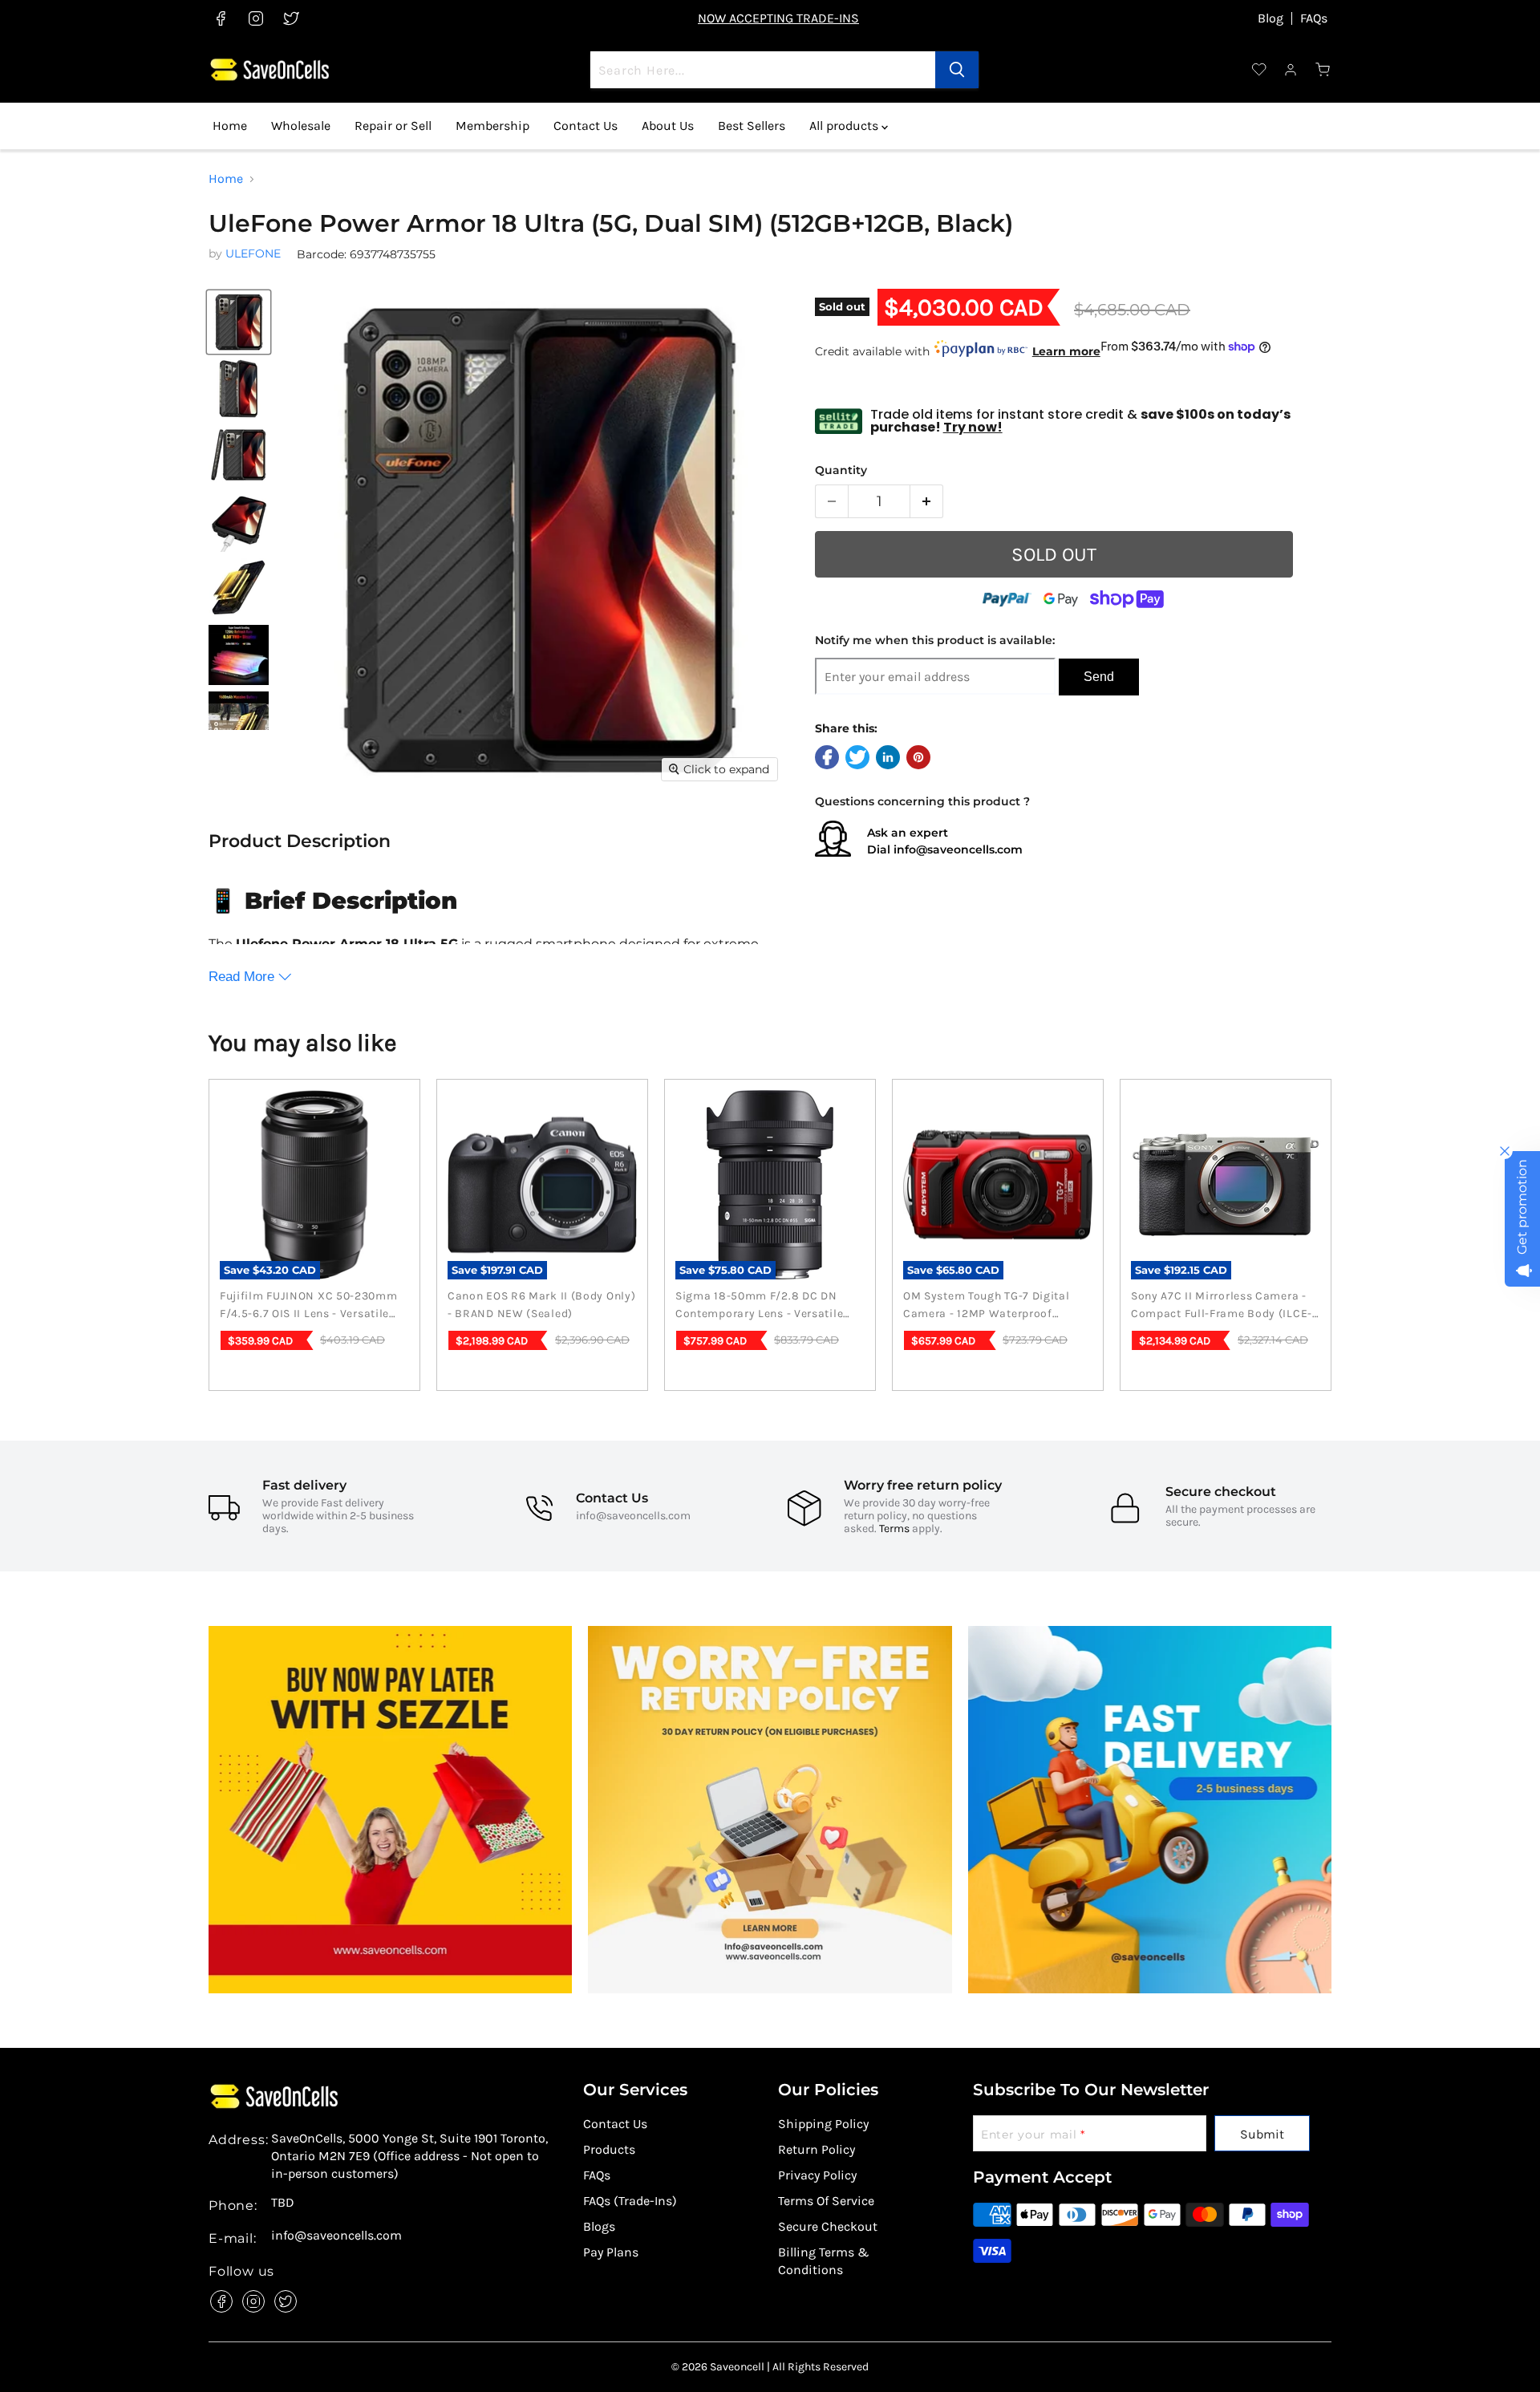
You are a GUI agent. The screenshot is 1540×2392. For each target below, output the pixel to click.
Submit (1262, 2134)
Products (609, 2149)
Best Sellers (752, 126)
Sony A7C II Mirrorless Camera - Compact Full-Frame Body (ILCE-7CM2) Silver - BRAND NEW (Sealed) (1222, 1306)
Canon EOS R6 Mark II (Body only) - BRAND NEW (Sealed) (541, 1305)
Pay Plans (611, 2252)
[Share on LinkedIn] (888, 757)
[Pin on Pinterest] (918, 757)
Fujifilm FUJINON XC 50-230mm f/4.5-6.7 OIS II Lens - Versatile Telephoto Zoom (309, 1306)
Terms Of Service (826, 2201)
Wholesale (301, 126)
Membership (492, 126)
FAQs (1314, 18)
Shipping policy (823, 2124)
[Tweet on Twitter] (857, 757)
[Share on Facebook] (827, 757)
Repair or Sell (393, 126)
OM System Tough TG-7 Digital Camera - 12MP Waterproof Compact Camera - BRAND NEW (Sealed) (991, 1306)
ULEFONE (253, 253)
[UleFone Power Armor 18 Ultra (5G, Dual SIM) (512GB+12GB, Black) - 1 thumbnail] (239, 655)
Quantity (841, 470)
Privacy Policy (817, 2175)
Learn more (1066, 351)
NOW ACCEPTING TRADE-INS (778, 18)
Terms (894, 1528)
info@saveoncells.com (958, 849)
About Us (668, 126)
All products (845, 126)
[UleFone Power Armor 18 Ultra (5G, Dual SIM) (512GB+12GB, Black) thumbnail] (239, 322)
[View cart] (1323, 70)
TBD (283, 2203)
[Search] (957, 70)
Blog (1270, 18)
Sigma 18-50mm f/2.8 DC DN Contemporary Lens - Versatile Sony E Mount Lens (759, 1306)
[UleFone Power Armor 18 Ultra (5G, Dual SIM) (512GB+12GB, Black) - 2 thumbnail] (239, 722)
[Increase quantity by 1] (927, 501)
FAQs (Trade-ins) (630, 2201)
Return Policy (817, 2149)
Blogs (599, 2226)
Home (230, 126)
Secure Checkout (828, 2226)
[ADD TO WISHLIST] (1319, 565)
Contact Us (586, 126)
